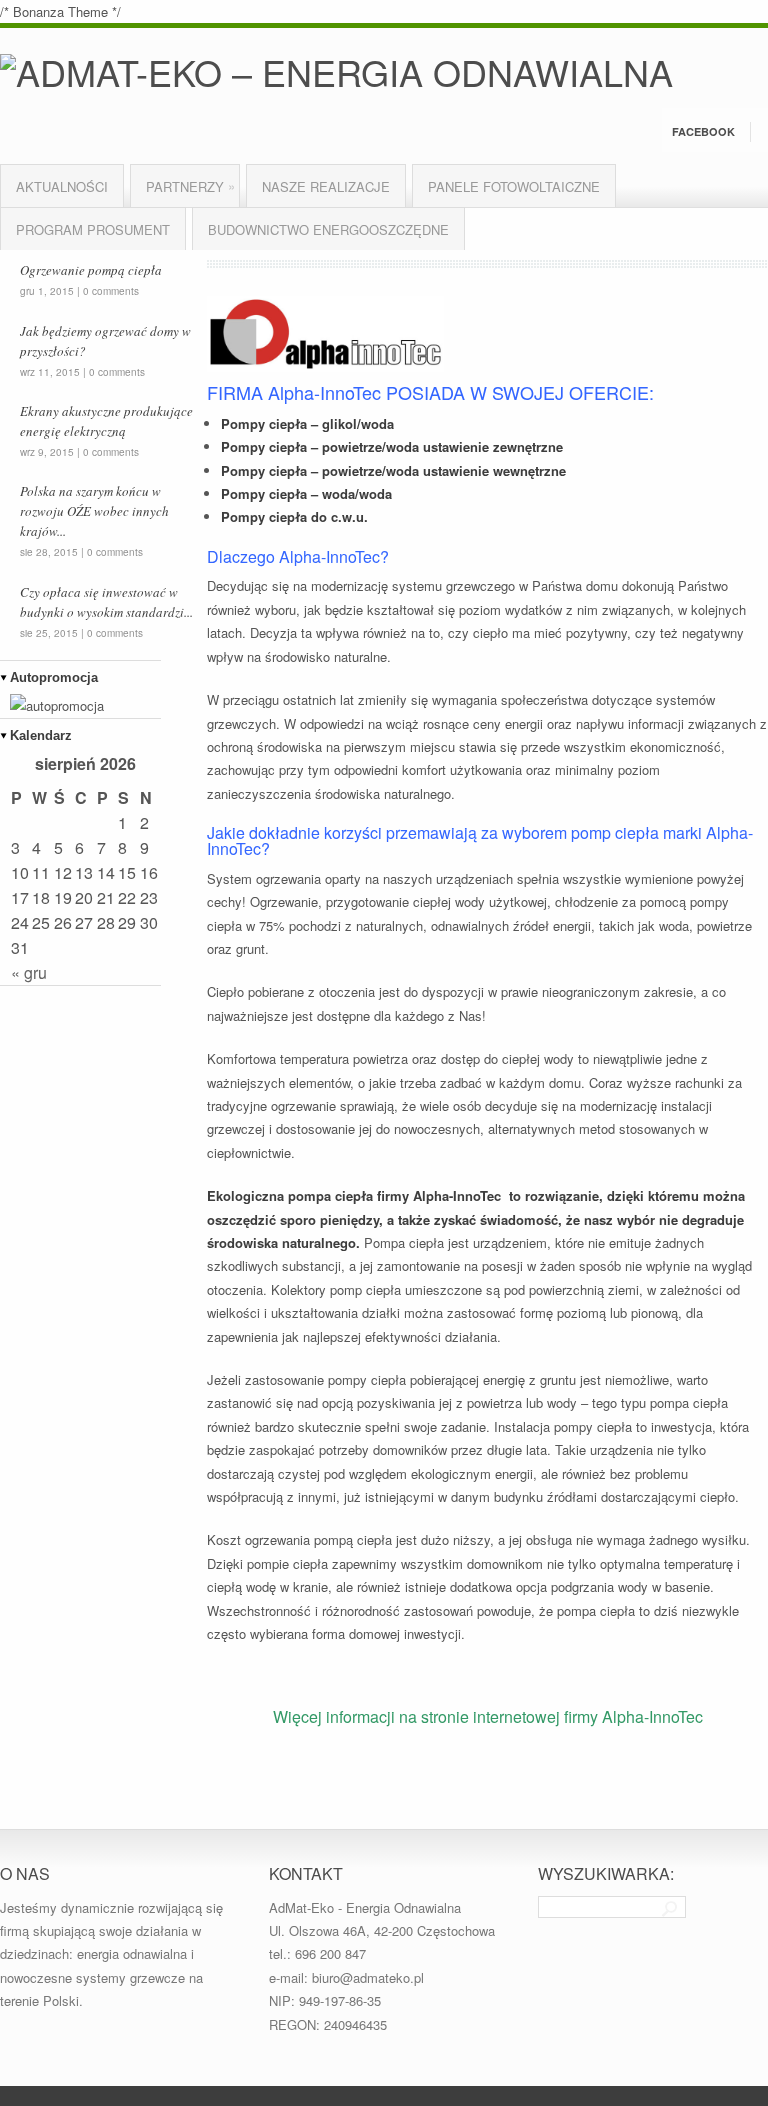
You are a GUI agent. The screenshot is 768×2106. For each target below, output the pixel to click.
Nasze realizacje (326, 186)
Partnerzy (190, 186)
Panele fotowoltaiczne (514, 186)
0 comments (111, 291)
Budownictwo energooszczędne (328, 229)
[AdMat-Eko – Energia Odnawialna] (336, 71)
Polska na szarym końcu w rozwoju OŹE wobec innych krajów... (94, 511)
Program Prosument (93, 229)
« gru (29, 972)
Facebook (703, 131)
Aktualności (62, 186)
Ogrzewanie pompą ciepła (91, 270)
